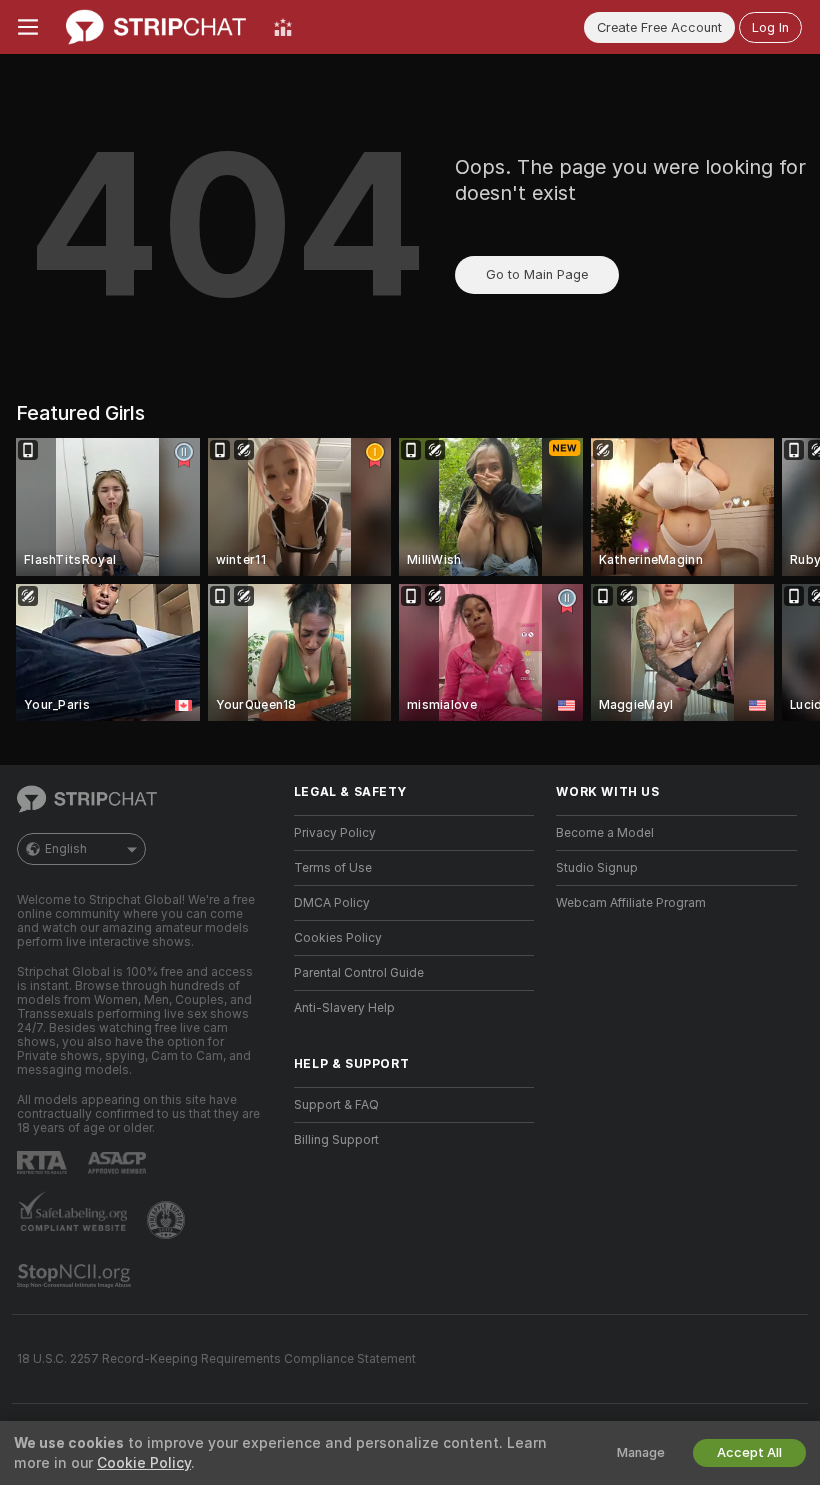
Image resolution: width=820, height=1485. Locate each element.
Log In (770, 27)
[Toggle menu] (28, 27)
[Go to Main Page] (156, 27)
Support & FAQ (336, 1105)
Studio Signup (597, 868)
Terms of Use (333, 868)
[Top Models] (283, 27)
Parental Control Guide (359, 973)
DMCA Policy (332, 903)
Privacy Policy (335, 833)
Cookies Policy (338, 938)
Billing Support (336, 1140)
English (66, 849)
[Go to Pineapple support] (168, 1220)
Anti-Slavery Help (344, 1008)
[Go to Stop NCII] (76, 1276)
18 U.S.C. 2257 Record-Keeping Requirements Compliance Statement (216, 1359)
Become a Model (605, 833)
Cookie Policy (144, 1463)
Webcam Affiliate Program (631, 903)
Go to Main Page (537, 274)
